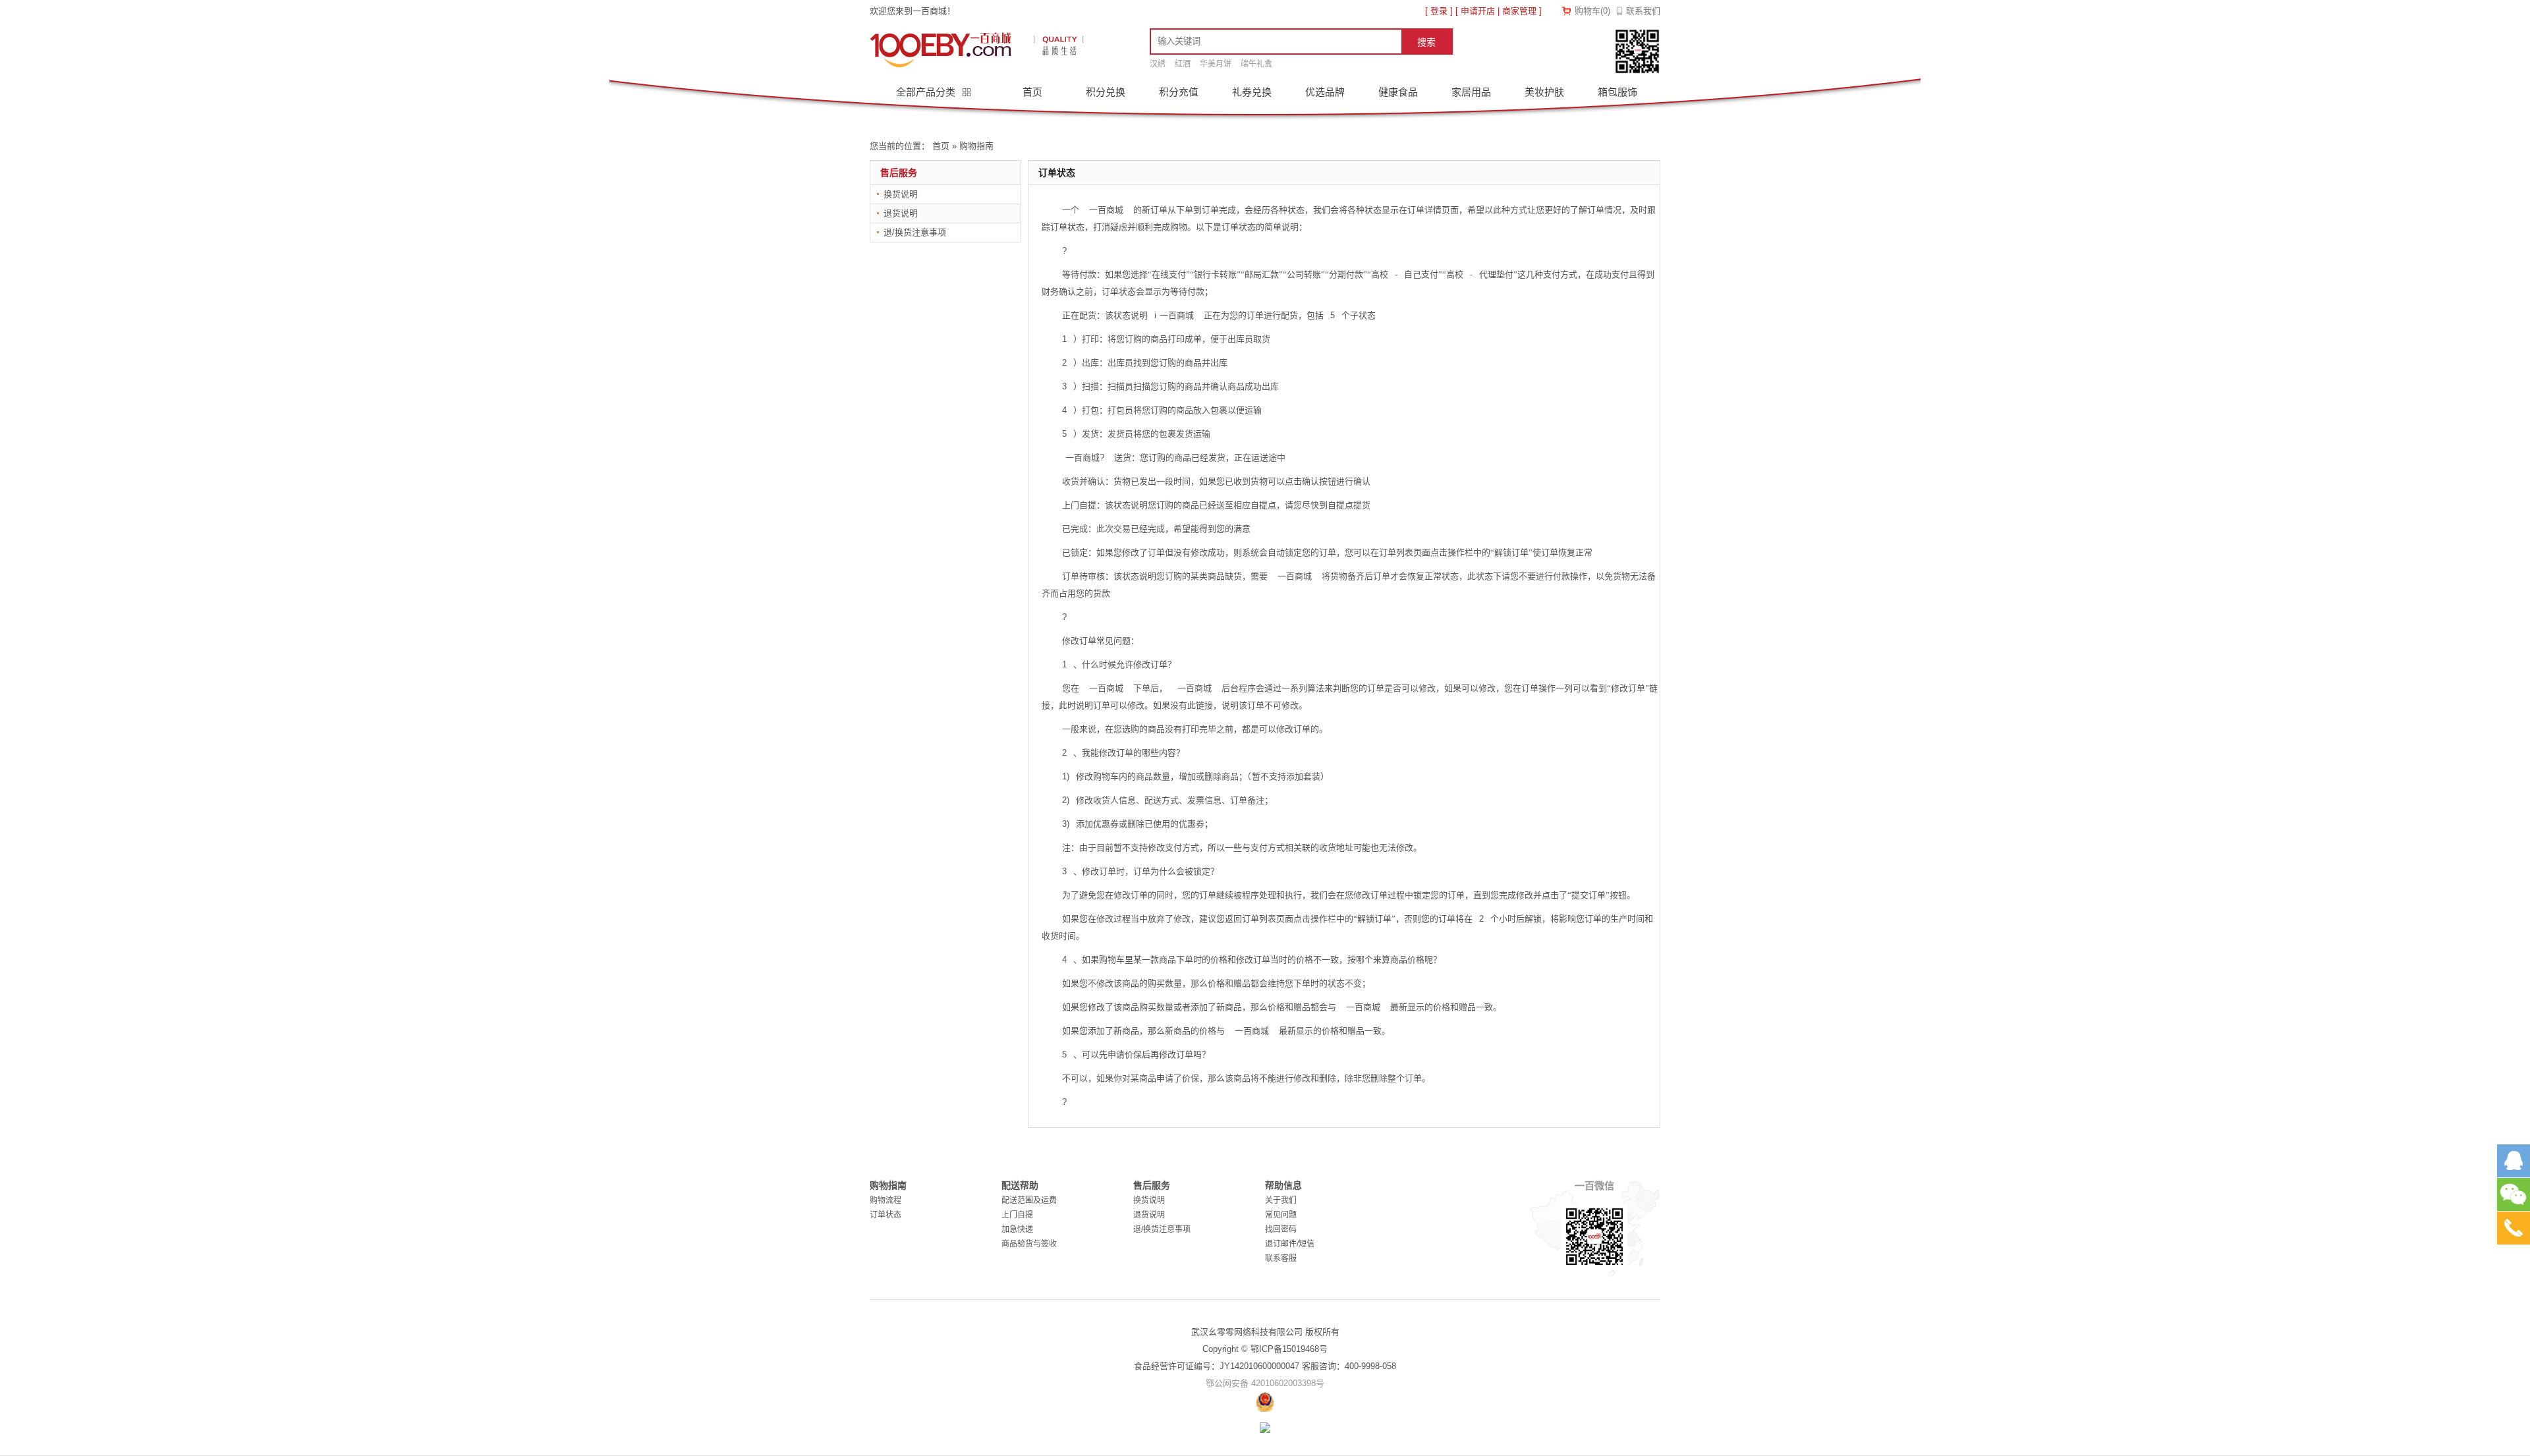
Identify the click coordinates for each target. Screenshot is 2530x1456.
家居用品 (1471, 92)
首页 (1032, 92)
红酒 (1183, 64)
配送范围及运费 (1029, 1200)
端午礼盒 (1256, 64)
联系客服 (1281, 1258)
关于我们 (1281, 1200)
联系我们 (1643, 11)
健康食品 (1398, 92)
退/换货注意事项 (915, 232)
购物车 (1592, 11)
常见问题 (1281, 1215)
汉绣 (1158, 64)
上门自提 (1017, 1215)
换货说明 (901, 194)
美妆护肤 (1544, 92)
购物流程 (885, 1200)
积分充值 (1179, 92)
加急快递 (1017, 1229)
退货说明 (901, 213)
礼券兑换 (1252, 92)
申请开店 (1478, 11)
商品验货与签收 (1029, 1244)
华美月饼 (1216, 64)
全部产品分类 (927, 92)
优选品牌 (1325, 92)
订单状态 (885, 1215)
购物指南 (976, 146)
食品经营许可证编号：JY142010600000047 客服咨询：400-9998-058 (1265, 1366)
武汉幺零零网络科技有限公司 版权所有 (1265, 1332)
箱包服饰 (1617, 92)
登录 (1439, 11)
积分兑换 (1106, 92)
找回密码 (1281, 1229)
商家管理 (1519, 11)
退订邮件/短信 (1290, 1244)
